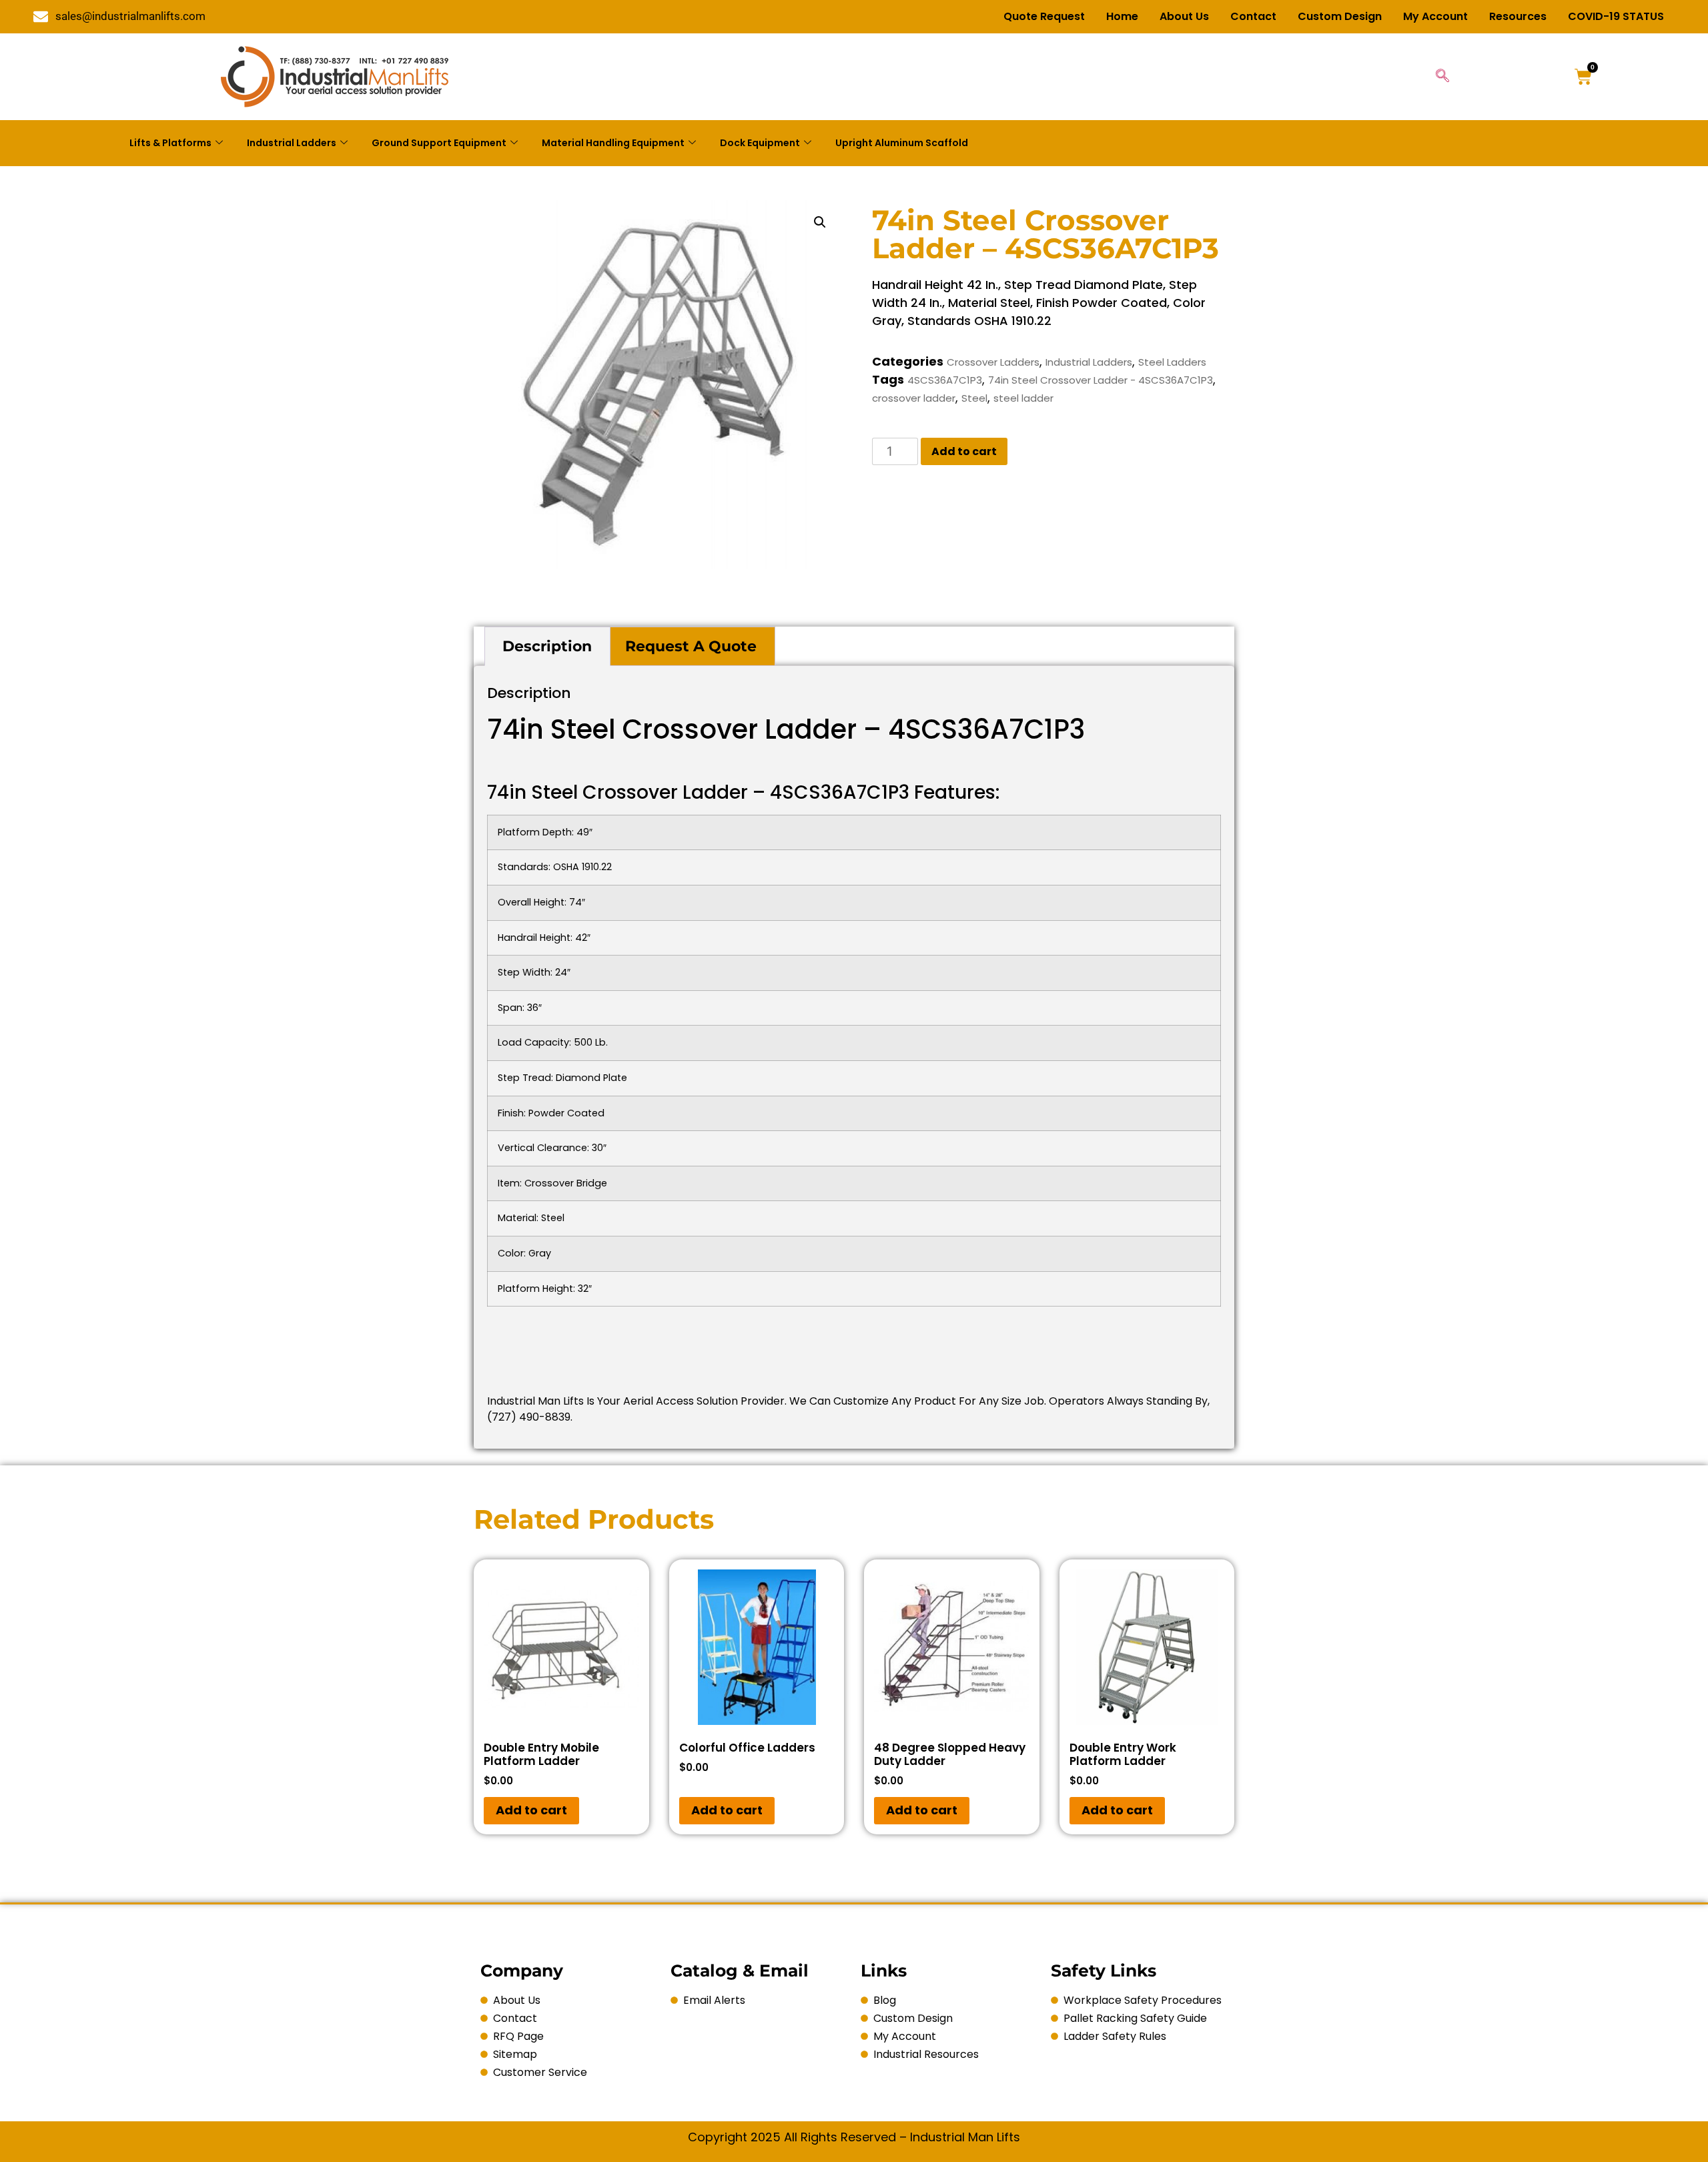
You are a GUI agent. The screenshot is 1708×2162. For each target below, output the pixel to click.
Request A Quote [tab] (691, 646)
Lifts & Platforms (170, 143)
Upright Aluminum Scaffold (902, 143)
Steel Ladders (1172, 362)
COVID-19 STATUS (1616, 16)
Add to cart (964, 451)
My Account (1435, 16)
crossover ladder (914, 398)
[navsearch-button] (1442, 77)
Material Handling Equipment (613, 143)
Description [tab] (547, 646)
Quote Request (1044, 16)
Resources (1518, 16)
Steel (974, 398)
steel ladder (1023, 398)
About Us (1184, 16)
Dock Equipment (760, 143)
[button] (820, 222)
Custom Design (1340, 16)
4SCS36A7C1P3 (945, 380)
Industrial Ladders (292, 143)
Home (1122, 16)
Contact (1253, 16)
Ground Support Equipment (439, 143)
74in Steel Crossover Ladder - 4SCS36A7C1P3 (1101, 380)
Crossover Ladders (993, 362)
